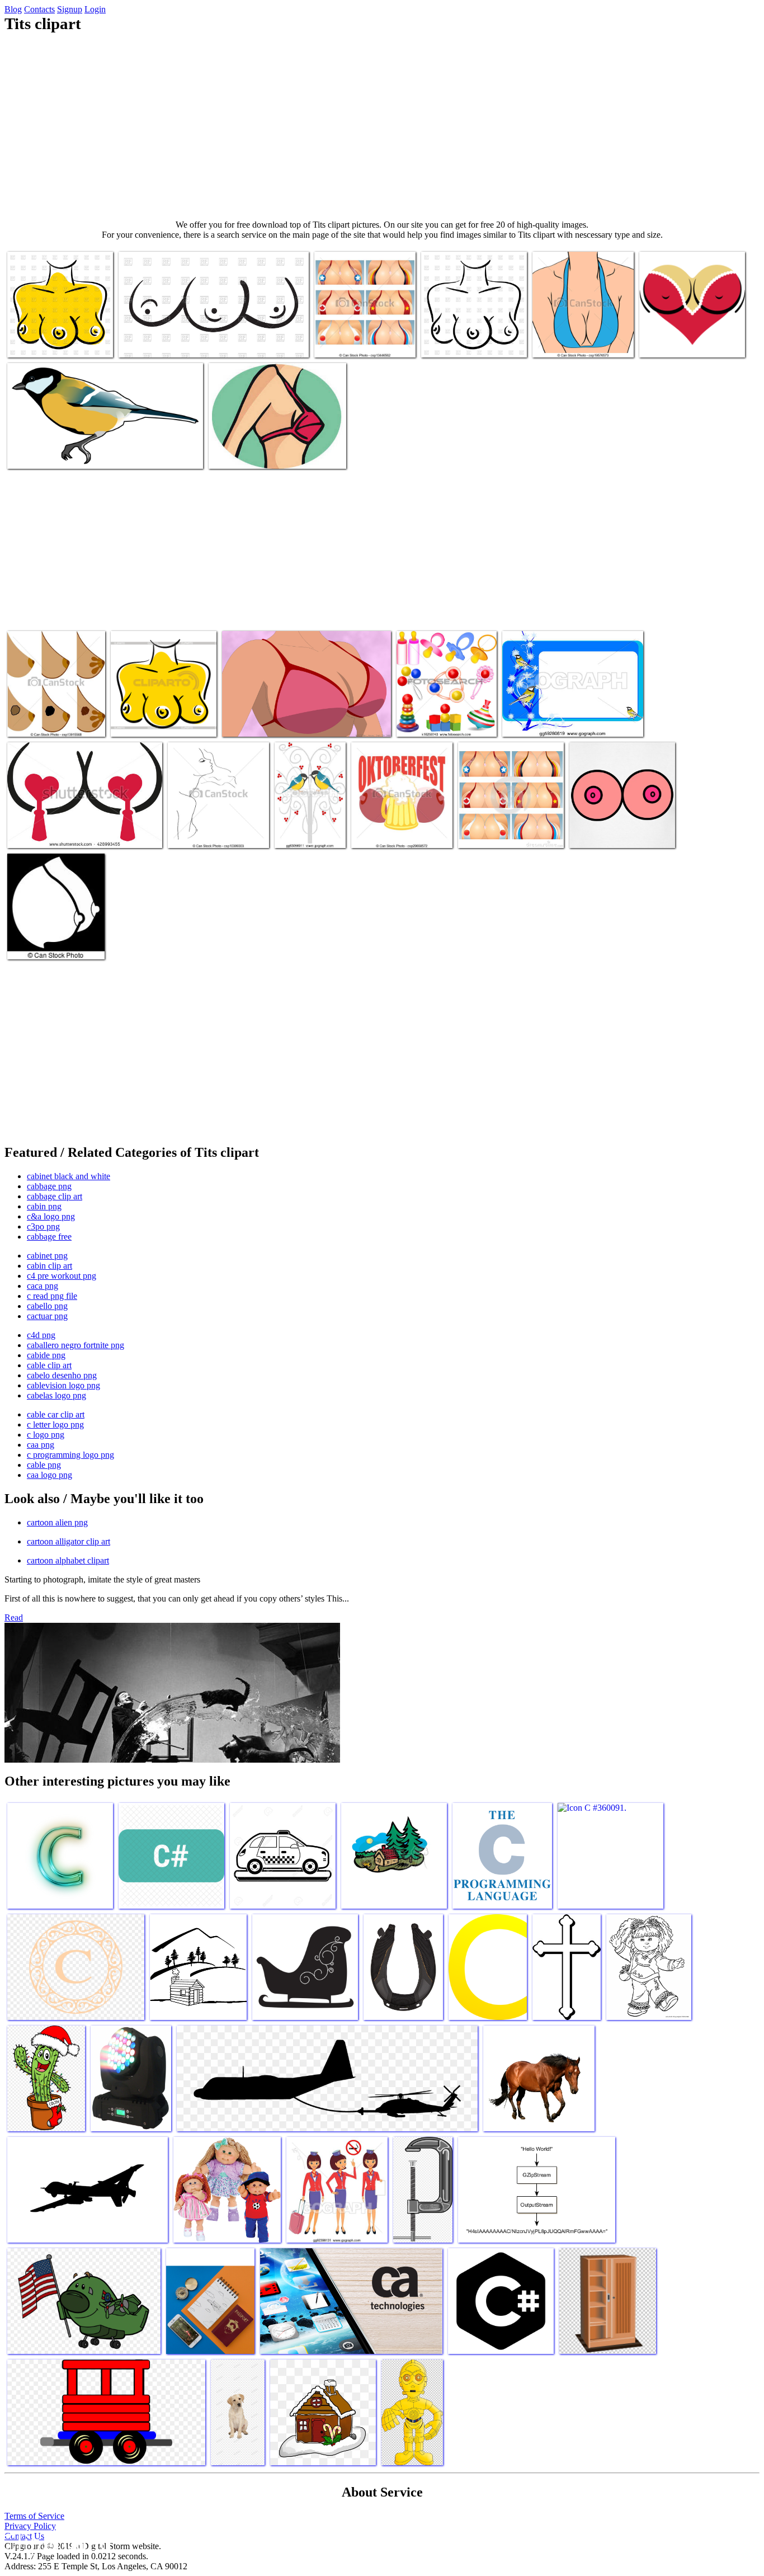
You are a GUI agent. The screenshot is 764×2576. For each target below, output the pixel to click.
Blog (13, 9)
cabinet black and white (69, 1176)
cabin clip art (49, 1266)
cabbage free (49, 1237)
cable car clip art (56, 1414)
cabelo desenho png (62, 1375)
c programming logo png (70, 1455)
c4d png (41, 1335)
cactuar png (47, 1316)
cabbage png (49, 1186)
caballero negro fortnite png (76, 1345)
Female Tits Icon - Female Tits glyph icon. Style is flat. (56, 939)
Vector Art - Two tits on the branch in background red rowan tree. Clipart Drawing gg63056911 (310, 810)
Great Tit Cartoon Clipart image (61, 453)
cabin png (44, 1206)
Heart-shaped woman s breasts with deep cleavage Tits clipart (690, 338)
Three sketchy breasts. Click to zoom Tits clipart (198, 342)
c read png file (52, 1296)
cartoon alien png (57, 1522)
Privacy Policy (30, 2526)
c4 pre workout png (62, 1276)
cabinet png (47, 1256)
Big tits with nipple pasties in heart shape (75, 833)
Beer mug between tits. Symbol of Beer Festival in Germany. (397, 824)
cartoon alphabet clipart (68, 1560)
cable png (44, 1465)
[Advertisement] (382, 126)
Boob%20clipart (237, 453)
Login (95, 9)
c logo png (46, 1435)
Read (14, 1617)
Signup (70, 9)
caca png (43, 1286)
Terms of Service (34, 2516)
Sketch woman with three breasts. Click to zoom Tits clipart (53, 333)
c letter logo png (55, 1424)
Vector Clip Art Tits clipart (360, 342)
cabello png (47, 1306)
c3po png (43, 1226)
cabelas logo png (56, 1395)
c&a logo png (51, 1216)
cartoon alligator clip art (69, 1541)
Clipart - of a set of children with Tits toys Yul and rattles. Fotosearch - (446, 712)
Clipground (56, 2542)
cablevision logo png (63, 1385)
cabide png (46, 1355)
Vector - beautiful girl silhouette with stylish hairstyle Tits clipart (205, 824)
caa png (41, 1445)
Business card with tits (540, 721)
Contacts (39, 9)
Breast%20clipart (562, 342)
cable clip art (49, 1365)
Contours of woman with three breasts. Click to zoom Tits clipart (472, 333)
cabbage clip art (55, 1196)
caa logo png (49, 1475)
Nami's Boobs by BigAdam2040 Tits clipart (294, 721)
